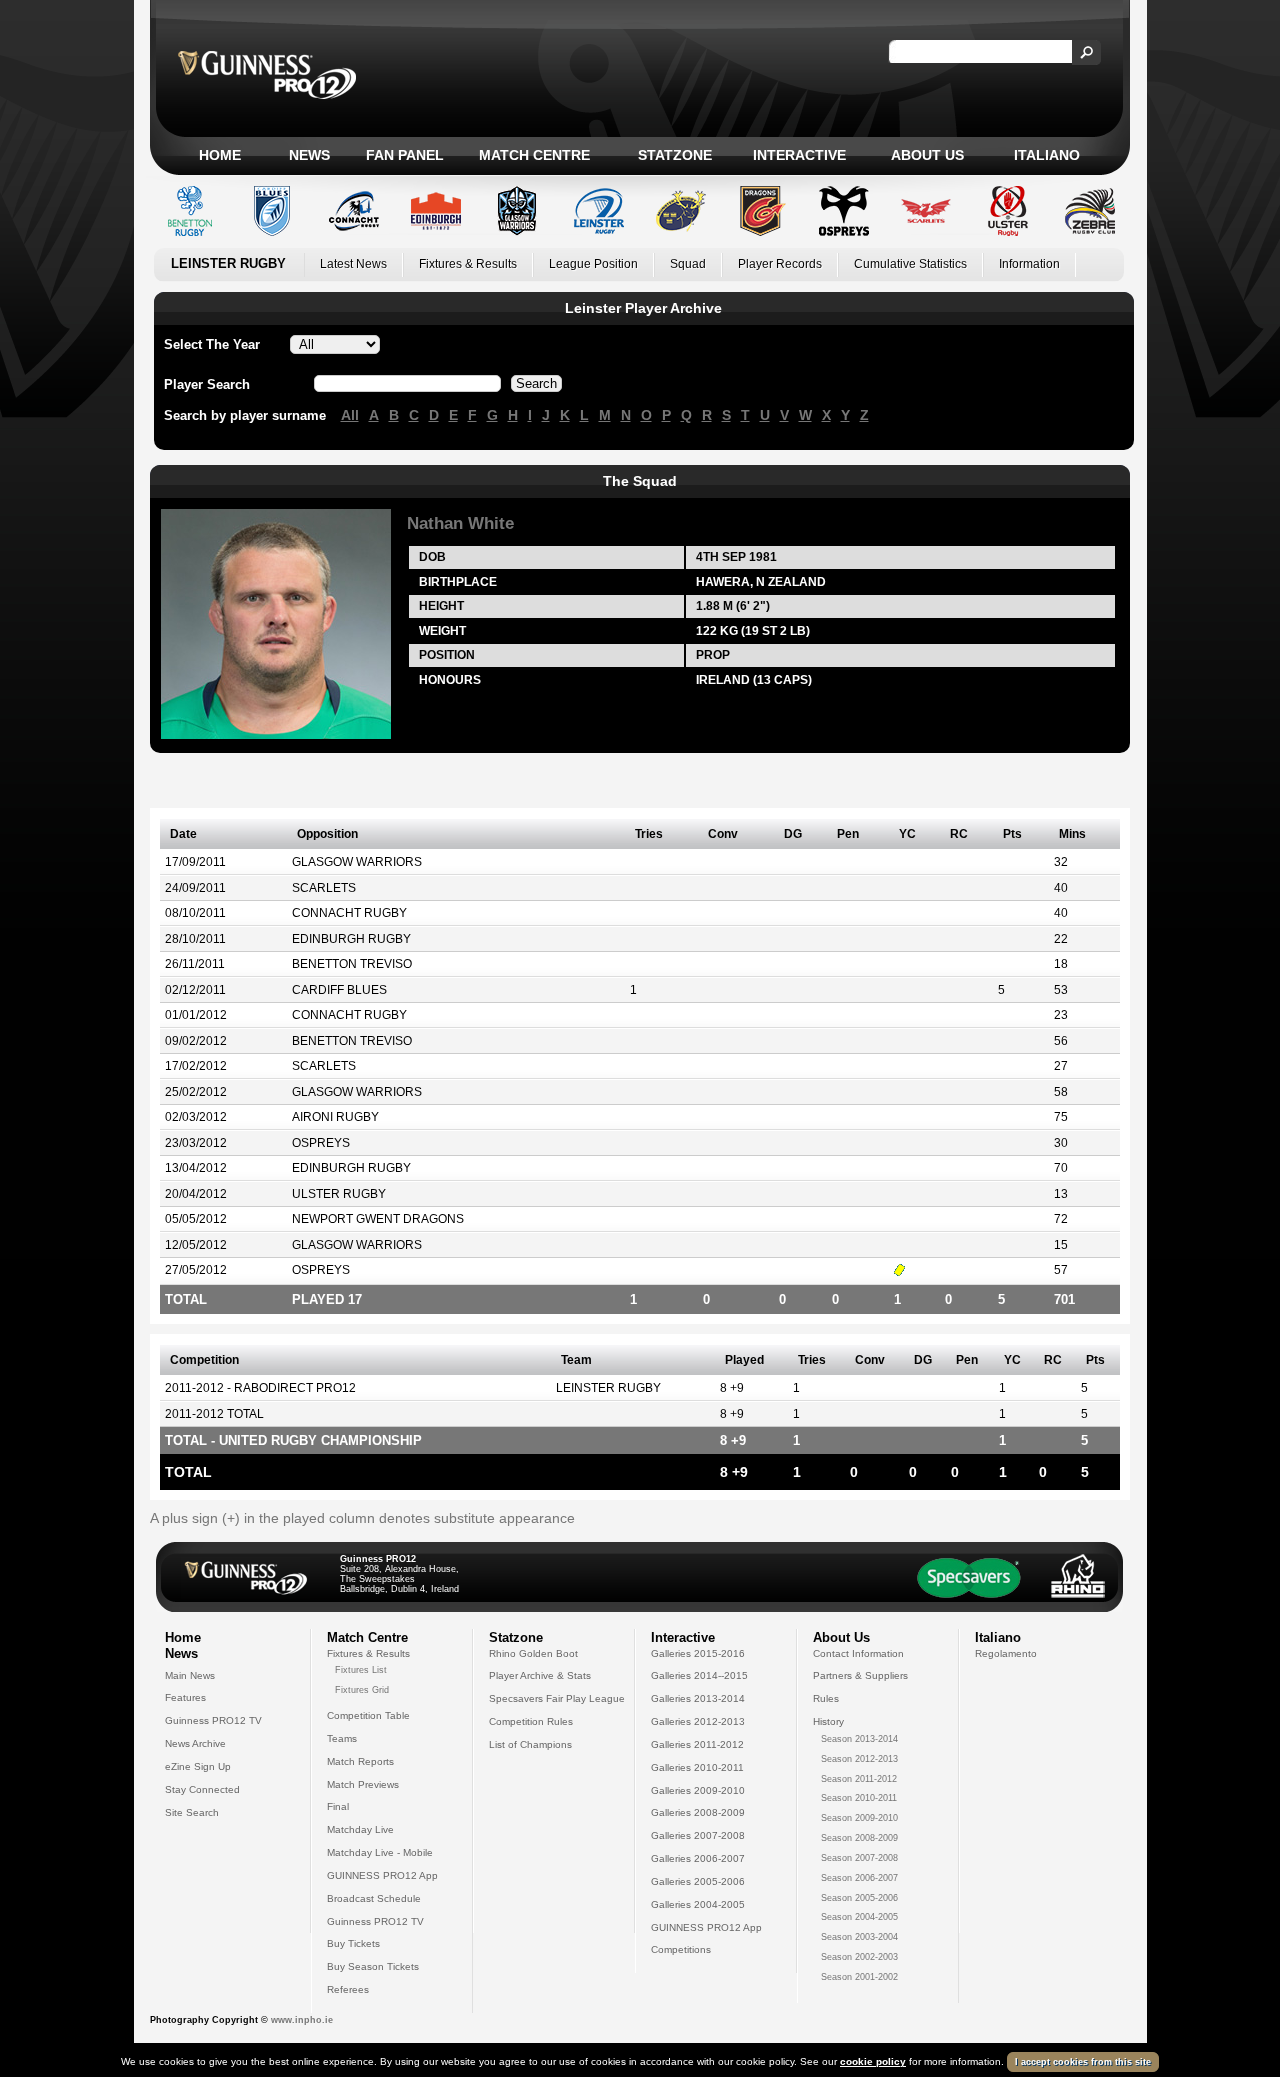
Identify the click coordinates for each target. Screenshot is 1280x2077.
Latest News (353, 264)
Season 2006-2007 (859, 1878)
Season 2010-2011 (859, 1798)
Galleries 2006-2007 (698, 1858)
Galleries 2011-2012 (697, 1744)
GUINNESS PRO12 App (382, 1875)
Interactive (799, 155)
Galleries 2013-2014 (698, 1698)
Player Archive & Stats (540, 1675)
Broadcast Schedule (374, 1898)
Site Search (192, 1812)
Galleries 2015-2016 (698, 1653)
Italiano (1047, 155)
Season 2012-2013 (859, 1759)
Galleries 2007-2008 (698, 1835)
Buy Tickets (353, 1943)
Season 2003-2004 (859, 1937)
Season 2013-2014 (859, 1739)
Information (1029, 264)
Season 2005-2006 (859, 1898)
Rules (826, 1698)
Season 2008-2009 (859, 1838)
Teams (342, 1738)
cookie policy (873, 2061)
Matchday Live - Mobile (380, 1852)
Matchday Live (360, 1829)
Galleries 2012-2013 (698, 1721)
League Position (593, 264)
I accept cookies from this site (1083, 2062)
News (309, 155)
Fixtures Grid (362, 1690)
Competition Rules (531, 1721)
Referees (348, 1989)
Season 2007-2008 (859, 1858)
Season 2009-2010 (859, 1818)
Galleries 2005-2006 (698, 1881)
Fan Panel (405, 155)
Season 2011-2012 (859, 1779)
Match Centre (534, 155)
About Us (927, 155)
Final (338, 1806)
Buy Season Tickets (373, 1966)
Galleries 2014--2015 (699, 1675)
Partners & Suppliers (860, 1675)
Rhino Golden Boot (533, 1653)
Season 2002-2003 (859, 1957)
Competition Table (368, 1715)
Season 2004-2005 (859, 1917)
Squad (688, 264)
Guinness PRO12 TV (213, 1720)
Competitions (681, 1949)
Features (185, 1697)
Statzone (675, 155)
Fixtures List (361, 1670)
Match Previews (363, 1784)
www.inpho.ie (302, 2020)
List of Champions (530, 1744)
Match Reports (360, 1761)
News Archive (195, 1743)
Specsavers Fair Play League (557, 1698)
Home (220, 155)
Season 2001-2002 (859, 1977)
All (350, 415)
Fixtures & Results (468, 264)
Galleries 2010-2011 (697, 1767)
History (828, 1721)
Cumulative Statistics (910, 264)
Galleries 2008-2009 (698, 1812)
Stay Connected (202, 1789)
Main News (190, 1675)
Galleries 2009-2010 (698, 1790)
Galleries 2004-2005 (698, 1904)
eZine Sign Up (198, 1766)
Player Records (780, 264)
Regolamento (1006, 1653)
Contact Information (858, 1653)
